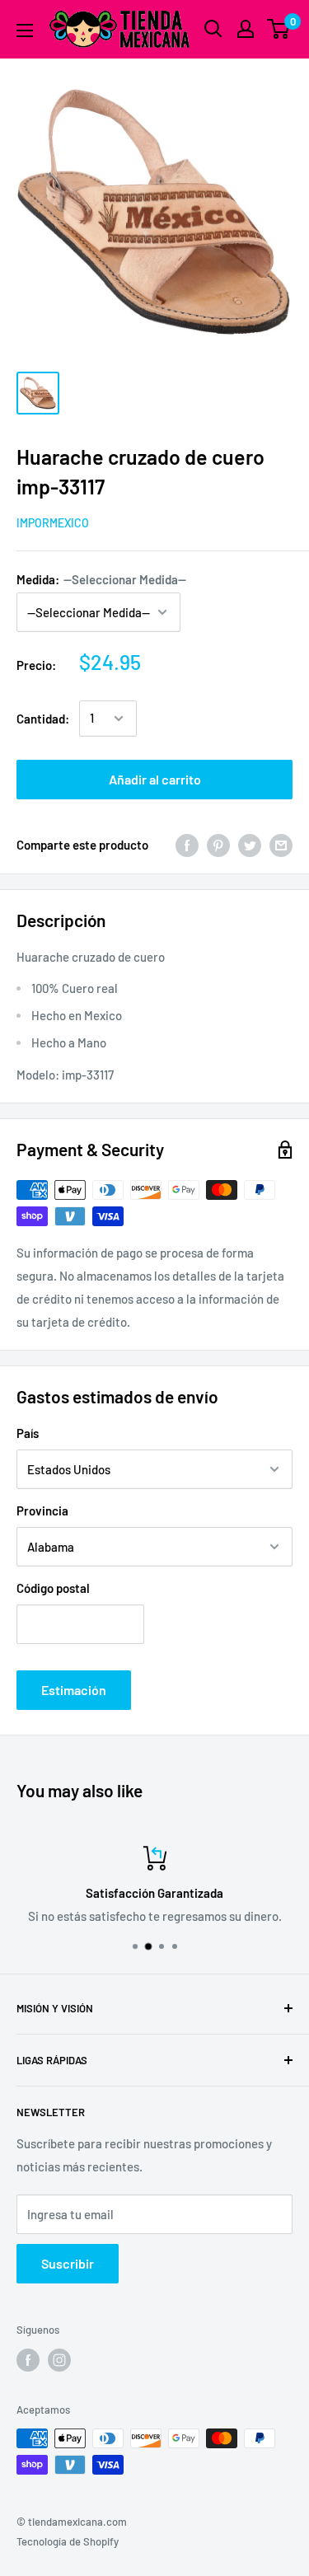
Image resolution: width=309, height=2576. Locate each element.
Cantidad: (43, 719)
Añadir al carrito (155, 779)
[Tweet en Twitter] (250, 845)
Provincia (42, 1510)
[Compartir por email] (281, 845)
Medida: (101, 579)
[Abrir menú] (25, 30)
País (28, 1433)
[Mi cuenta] (246, 29)
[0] (279, 29)
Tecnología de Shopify (68, 2541)
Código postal (53, 1588)
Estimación (74, 1690)
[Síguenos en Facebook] (28, 2360)
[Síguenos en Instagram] (59, 2360)
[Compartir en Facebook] (187, 845)
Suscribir (68, 2263)
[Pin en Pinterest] (218, 845)
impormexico (53, 523)
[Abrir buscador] (213, 29)
